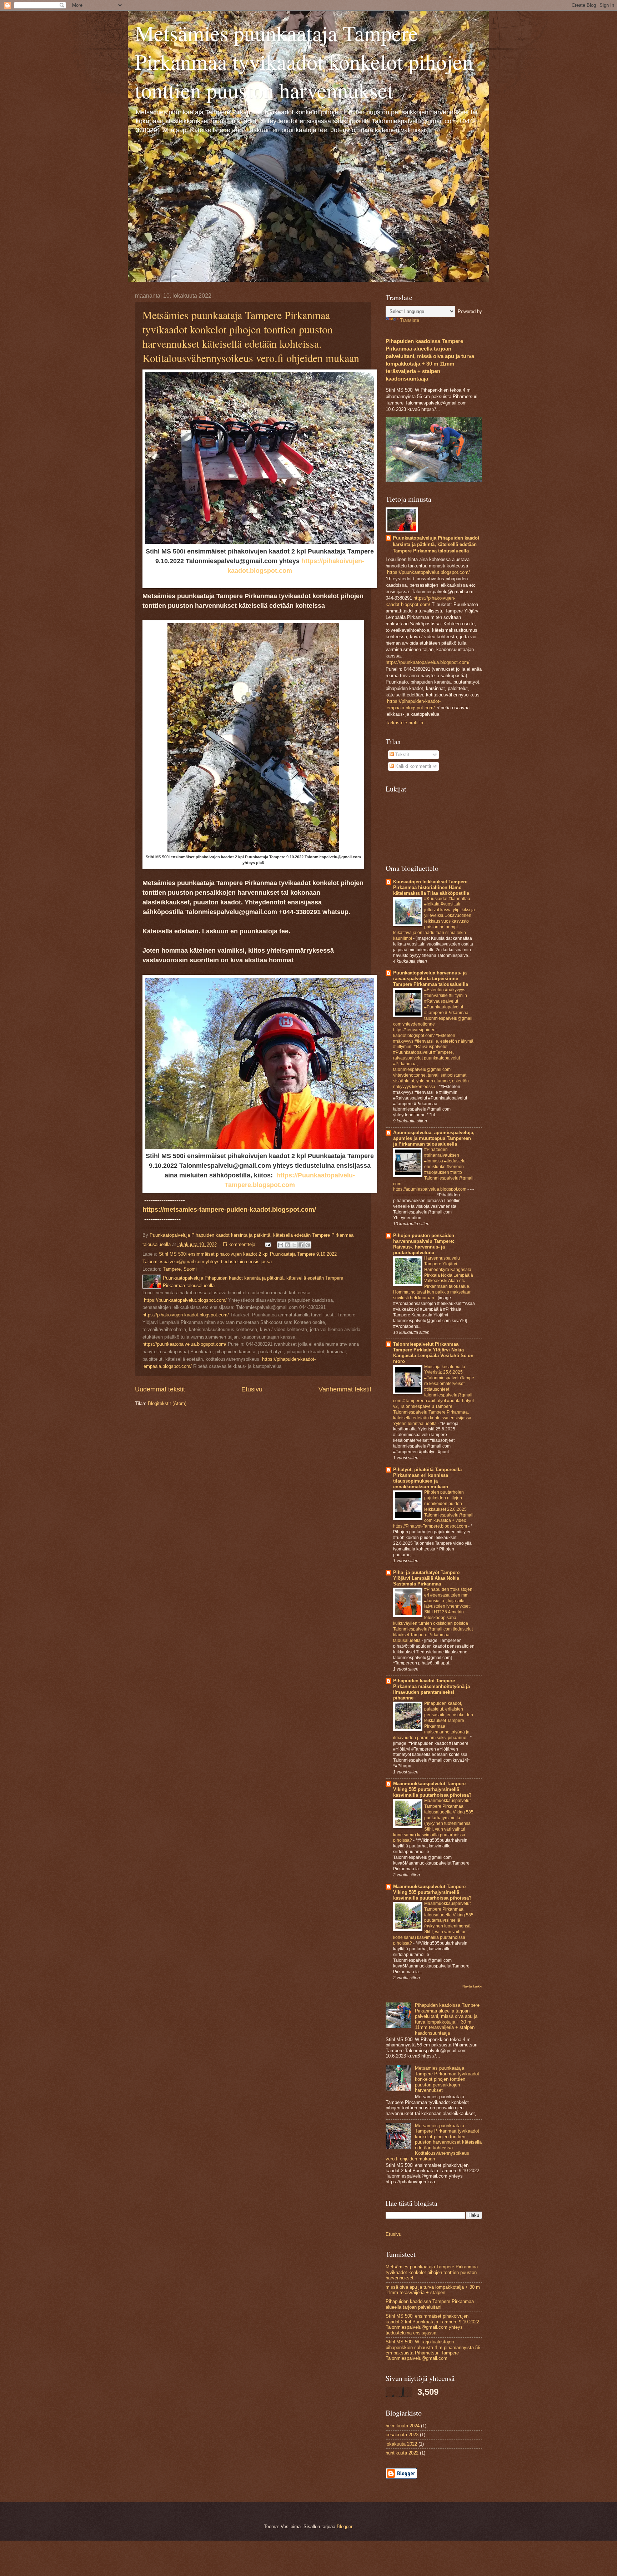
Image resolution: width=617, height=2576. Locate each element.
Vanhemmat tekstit (345, 1389)
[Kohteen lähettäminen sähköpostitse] (281, 1245)
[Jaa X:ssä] (294, 1245)
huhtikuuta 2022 (402, 2453)
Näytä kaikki (472, 1986)
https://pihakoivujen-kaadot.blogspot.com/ (186, 1315)
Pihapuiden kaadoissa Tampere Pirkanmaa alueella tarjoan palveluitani (430, 2304)
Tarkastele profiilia (404, 723)
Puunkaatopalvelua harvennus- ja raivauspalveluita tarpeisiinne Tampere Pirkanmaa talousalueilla (431, 979)
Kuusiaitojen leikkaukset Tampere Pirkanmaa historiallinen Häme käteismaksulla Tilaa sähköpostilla (431, 887)
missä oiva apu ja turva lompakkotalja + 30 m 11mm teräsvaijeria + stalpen (433, 2290)
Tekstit (402, 755)
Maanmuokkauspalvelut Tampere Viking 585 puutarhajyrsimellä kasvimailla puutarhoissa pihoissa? (432, 1789)
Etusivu (252, 1389)
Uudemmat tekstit (160, 1389)
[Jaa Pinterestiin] (308, 1245)
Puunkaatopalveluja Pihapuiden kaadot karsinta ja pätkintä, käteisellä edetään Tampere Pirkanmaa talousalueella (436, 544)
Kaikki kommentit (413, 766)
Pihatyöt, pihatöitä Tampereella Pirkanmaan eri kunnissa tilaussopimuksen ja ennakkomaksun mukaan (427, 1478)
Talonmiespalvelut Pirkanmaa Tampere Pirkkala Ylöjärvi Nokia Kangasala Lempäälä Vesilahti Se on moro (433, 1353)
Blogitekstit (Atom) (167, 1403)
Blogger (344, 2527)
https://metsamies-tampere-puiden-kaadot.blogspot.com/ (229, 1210)
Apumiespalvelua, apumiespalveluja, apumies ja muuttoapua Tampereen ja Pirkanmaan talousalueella (434, 1138)
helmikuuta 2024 (403, 2426)
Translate (410, 320)
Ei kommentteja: (240, 1244)
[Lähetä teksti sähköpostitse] (268, 1244)
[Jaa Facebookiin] (301, 1245)
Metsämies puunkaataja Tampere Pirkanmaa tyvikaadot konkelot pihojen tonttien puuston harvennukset (304, 61)
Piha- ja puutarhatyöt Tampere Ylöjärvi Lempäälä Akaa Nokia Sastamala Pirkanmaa (426, 1578)
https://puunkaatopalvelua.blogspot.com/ (184, 1344)
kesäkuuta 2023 (402, 2435)
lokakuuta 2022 (401, 2444)
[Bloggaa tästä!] (287, 1245)
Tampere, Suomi (180, 1269)
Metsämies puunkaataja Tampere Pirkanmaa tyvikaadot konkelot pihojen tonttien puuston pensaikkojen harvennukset (447, 2079)
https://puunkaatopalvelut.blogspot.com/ (185, 1300)
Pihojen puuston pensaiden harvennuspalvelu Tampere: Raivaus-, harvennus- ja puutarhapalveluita (424, 1244)
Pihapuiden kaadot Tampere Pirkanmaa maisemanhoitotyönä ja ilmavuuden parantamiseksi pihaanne (432, 1689)
